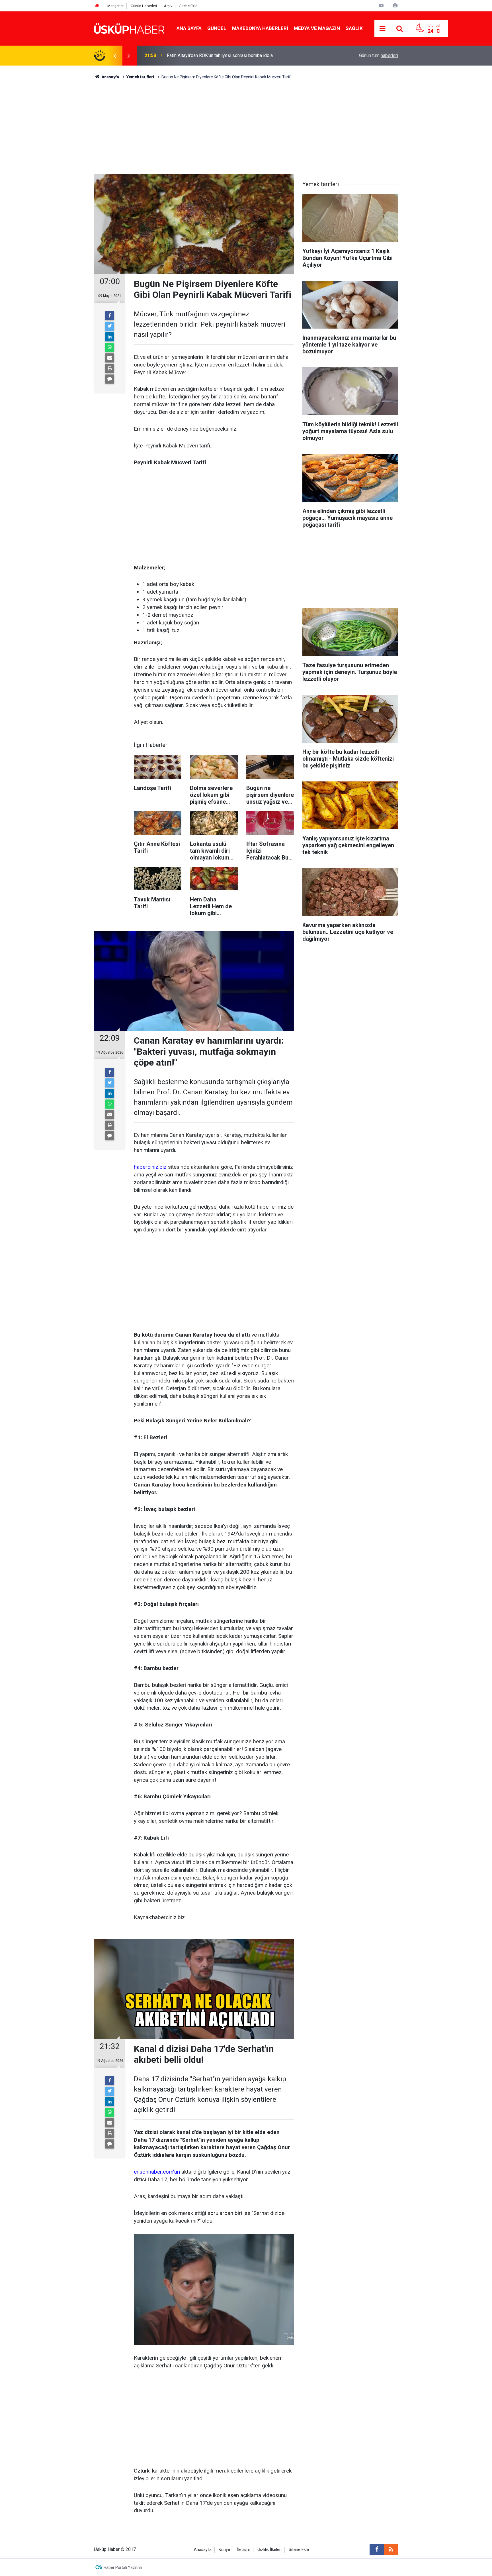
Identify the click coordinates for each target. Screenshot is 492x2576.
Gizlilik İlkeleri (269, 2550)
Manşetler (115, 6)
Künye (224, 2550)
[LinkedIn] (110, 337)
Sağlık (354, 28)
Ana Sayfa (189, 28)
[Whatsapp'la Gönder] (110, 347)
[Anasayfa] (97, 6)
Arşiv (168, 6)
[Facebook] (110, 316)
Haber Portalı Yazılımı (123, 2567)
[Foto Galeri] (395, 6)
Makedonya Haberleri (260, 28)
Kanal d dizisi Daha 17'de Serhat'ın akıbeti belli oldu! (219, 55)
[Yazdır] (110, 368)
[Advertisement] (246, 123)
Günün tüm (379, 55)
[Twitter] (110, 326)
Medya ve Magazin (317, 28)
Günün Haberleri (144, 6)
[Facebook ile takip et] (377, 2549)
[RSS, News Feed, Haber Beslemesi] (391, 2549)
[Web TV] (381, 6)
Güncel (217, 28)
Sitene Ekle (188, 6)
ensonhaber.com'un (157, 2172)
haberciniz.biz (150, 1167)
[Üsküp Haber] (130, 28)
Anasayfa (203, 2550)
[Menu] (383, 29)
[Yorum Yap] (110, 379)
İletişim (244, 2550)
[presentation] (114, 56)
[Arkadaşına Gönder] (110, 358)
